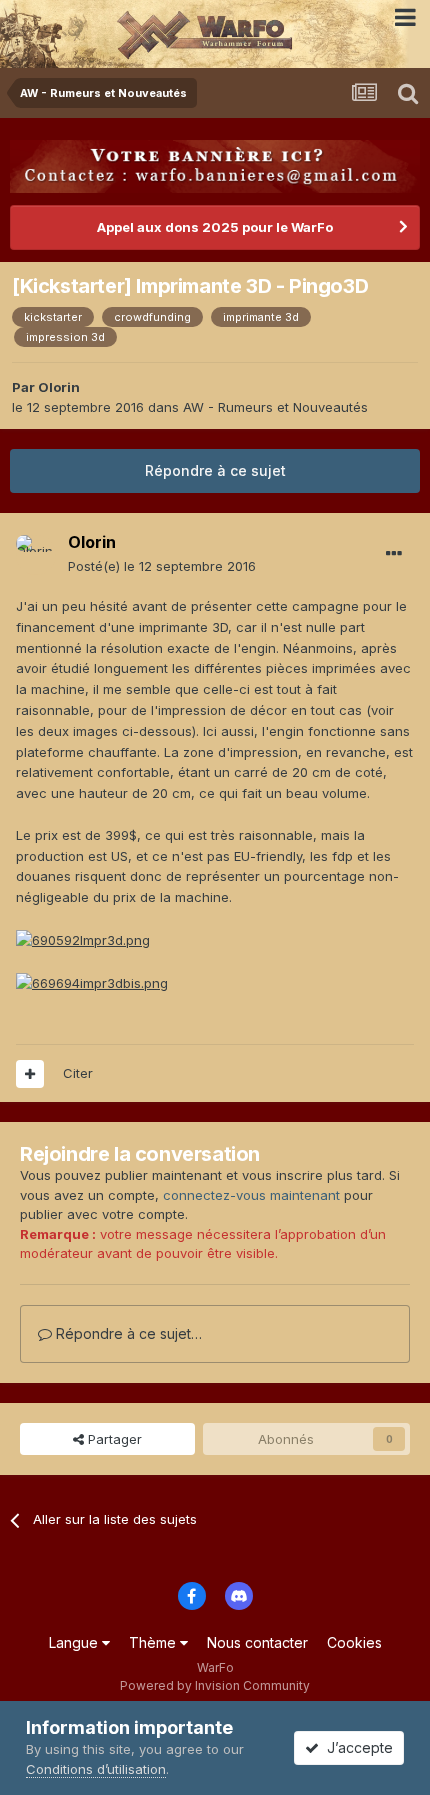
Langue (75, 1642)
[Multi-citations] (30, 1074)
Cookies (354, 1642)
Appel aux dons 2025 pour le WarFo (215, 227)
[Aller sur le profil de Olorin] (36, 555)
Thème (154, 1642)
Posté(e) (162, 566)
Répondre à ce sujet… (127, 1333)
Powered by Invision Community (215, 1685)
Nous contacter (257, 1642)
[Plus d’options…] (394, 554)
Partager (113, 1439)
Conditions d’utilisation (96, 1769)
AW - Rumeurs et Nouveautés (275, 407)
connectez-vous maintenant (251, 1195)
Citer (78, 1073)
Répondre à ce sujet (215, 470)
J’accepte (356, 1747)
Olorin (59, 387)
